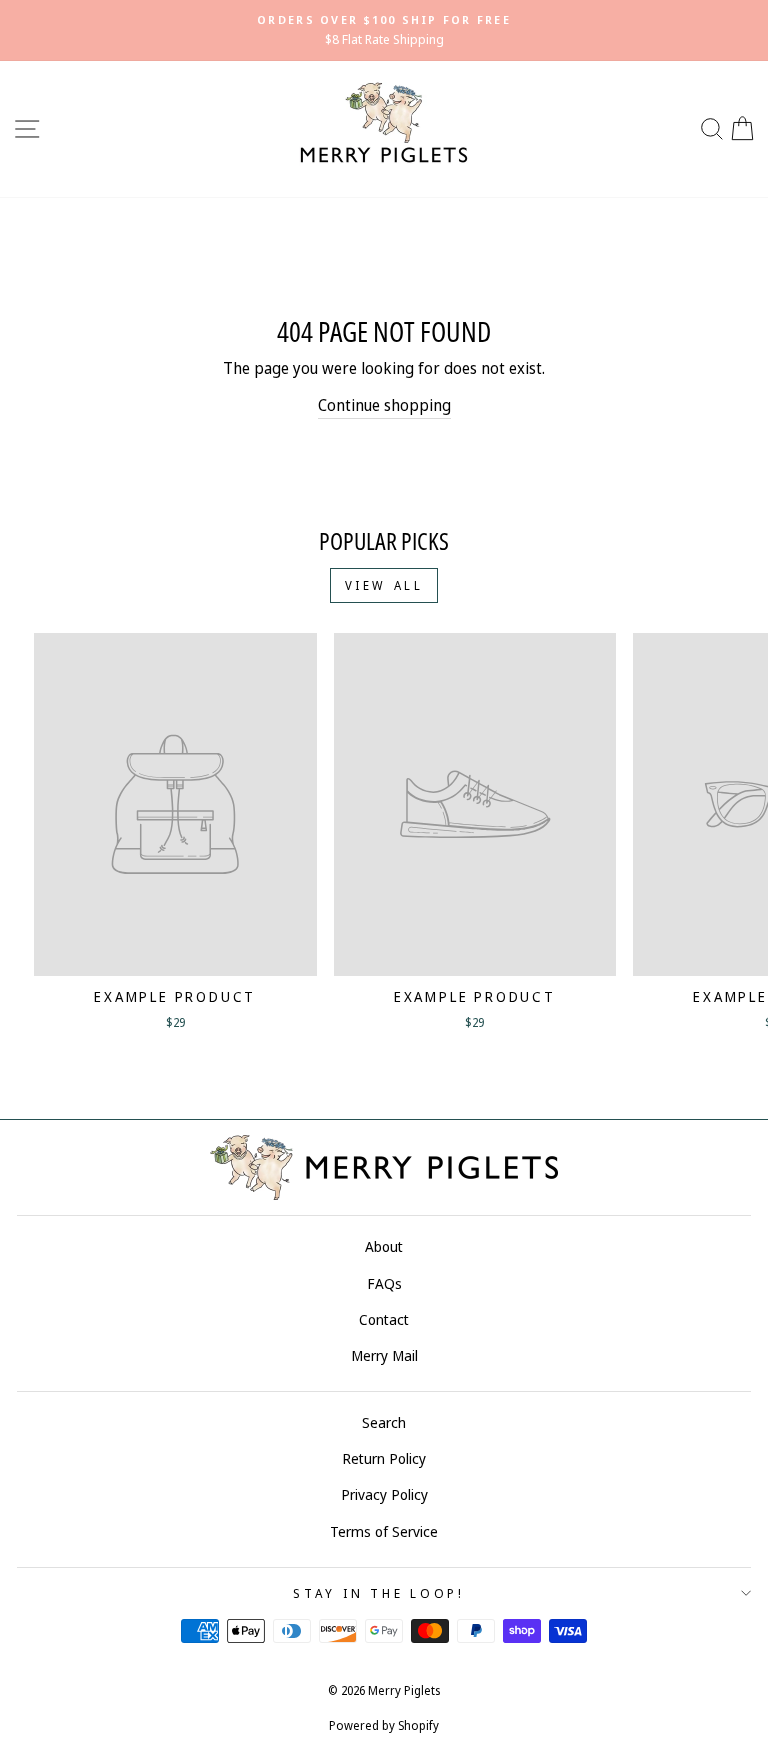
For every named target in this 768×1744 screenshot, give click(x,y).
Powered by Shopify (384, 1725)
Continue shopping (384, 405)
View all (384, 585)
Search (384, 1422)
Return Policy (384, 1458)
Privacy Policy (384, 1494)
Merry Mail (384, 1355)
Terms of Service (384, 1531)
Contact (384, 1319)
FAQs (384, 1283)
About (384, 1246)
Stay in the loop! (379, 1593)
